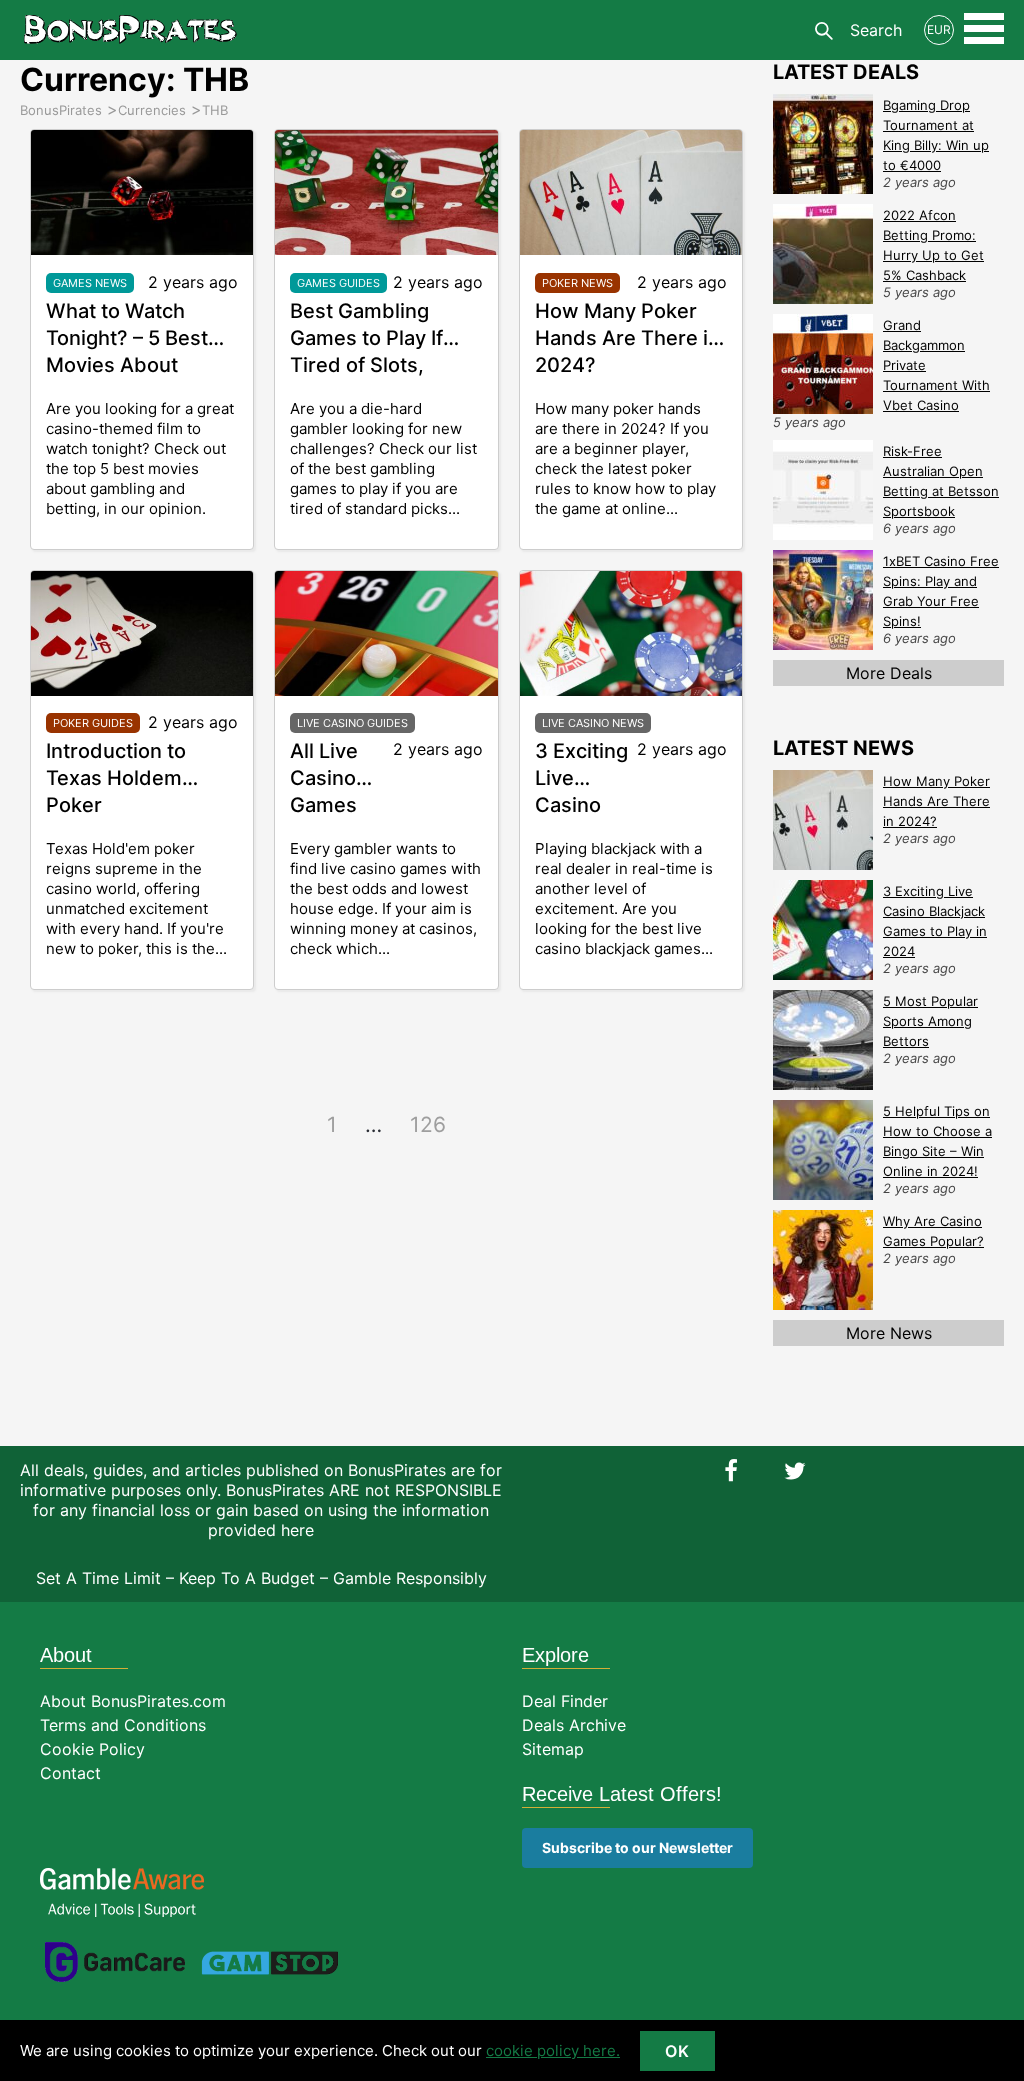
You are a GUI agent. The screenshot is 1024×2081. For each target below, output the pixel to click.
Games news (90, 283)
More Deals (889, 673)
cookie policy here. (553, 2050)
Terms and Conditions (123, 1725)
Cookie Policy (92, 1749)
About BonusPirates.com (133, 1701)
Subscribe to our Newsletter (637, 1847)
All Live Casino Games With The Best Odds (340, 805)
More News (889, 1333)
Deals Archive (574, 1725)
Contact (70, 1773)
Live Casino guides (352, 723)
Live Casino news (593, 723)
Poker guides (93, 723)
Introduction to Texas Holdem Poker (116, 778)
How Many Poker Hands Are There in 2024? (627, 338)
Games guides (338, 283)
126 (428, 1124)
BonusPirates (130, 30)
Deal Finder (565, 1701)
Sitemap (553, 1749)
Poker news (577, 283)
